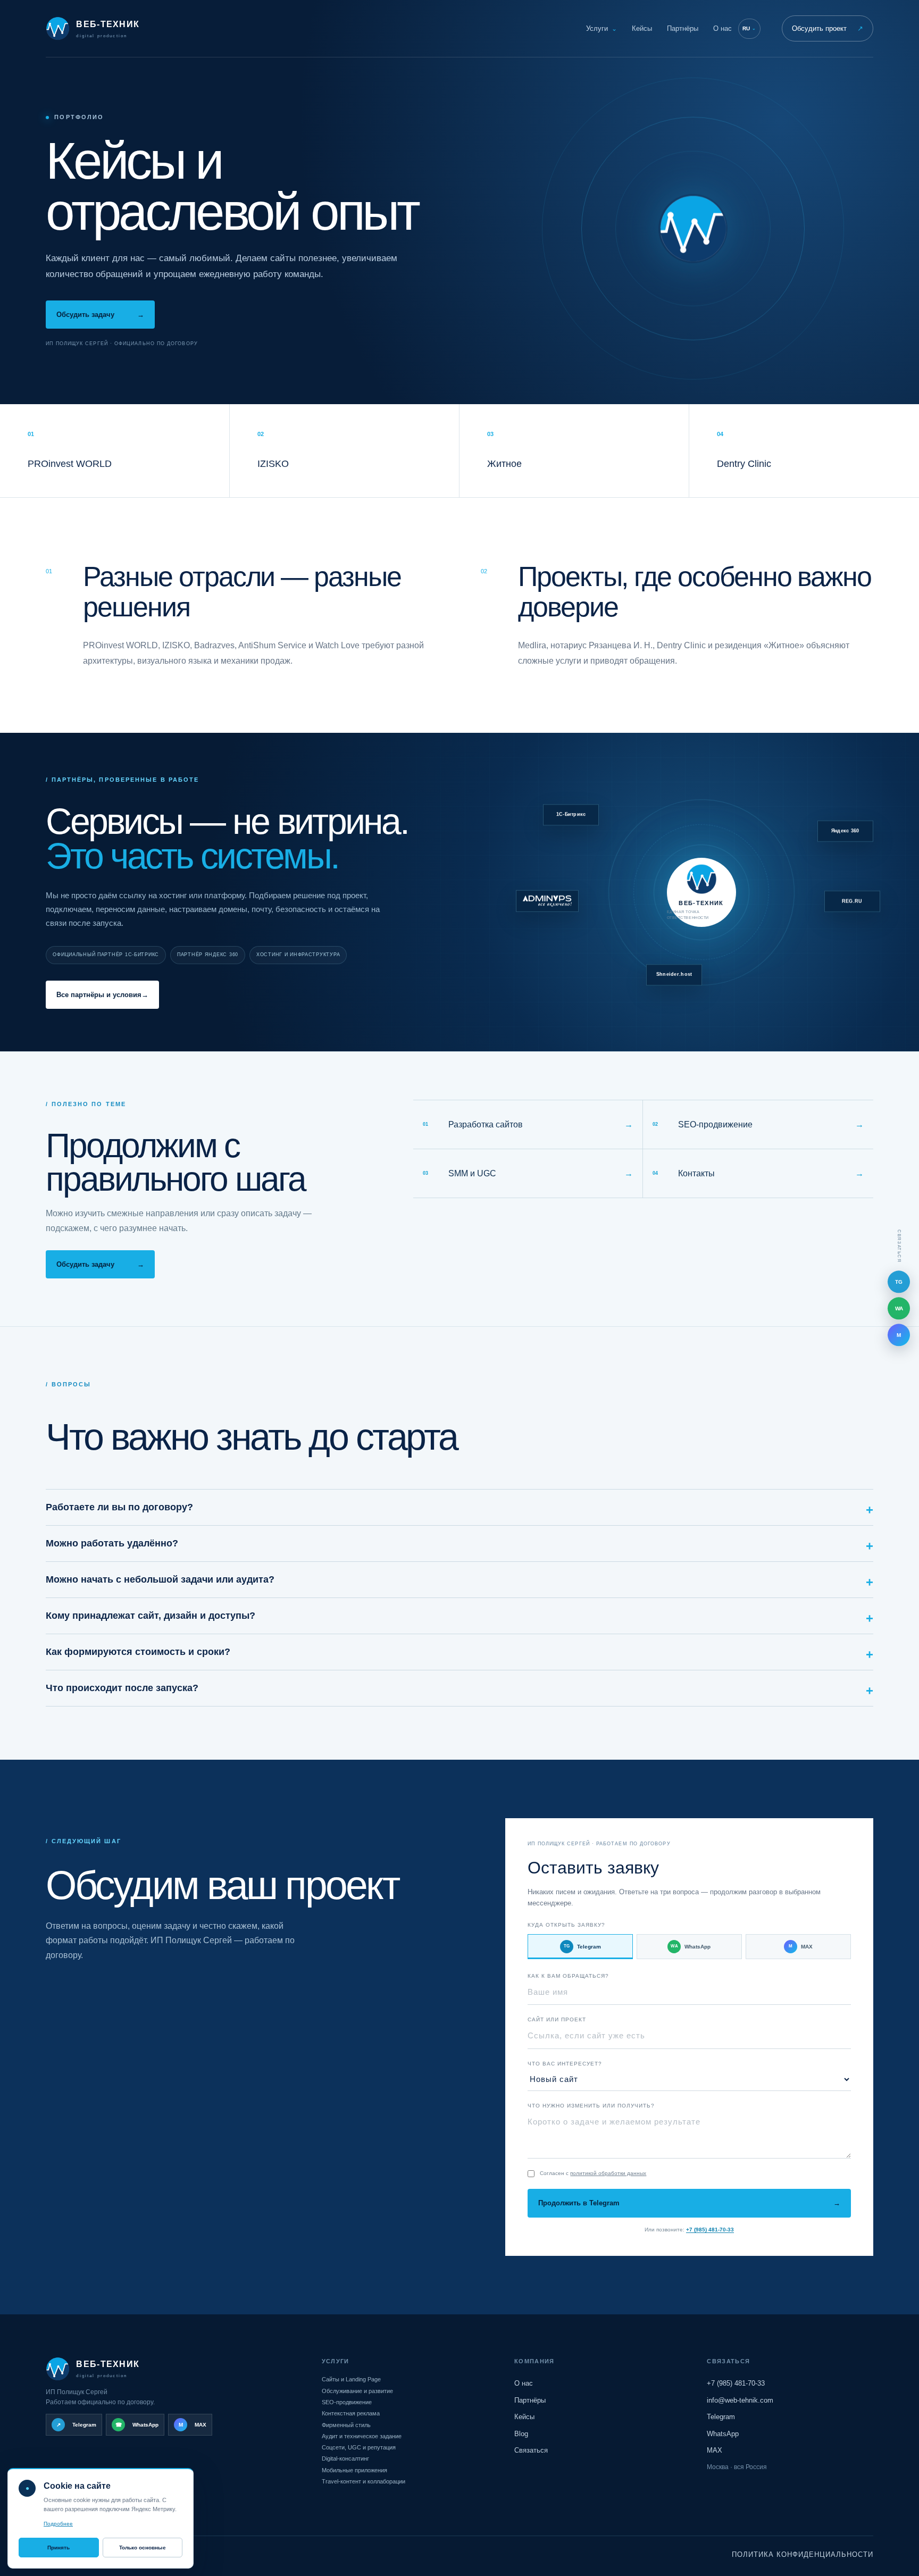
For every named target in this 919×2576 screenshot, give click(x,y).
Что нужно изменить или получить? (591, 2106)
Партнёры (683, 28)
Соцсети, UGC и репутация (359, 2447)
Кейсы (642, 28)
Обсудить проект (828, 28)
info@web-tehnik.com (740, 2400)
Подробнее (58, 2524)
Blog (521, 2434)
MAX (801, 1947)
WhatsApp (691, 1947)
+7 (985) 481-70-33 (710, 2230)
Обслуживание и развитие (357, 2391)
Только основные (143, 2548)
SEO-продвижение (347, 2402)
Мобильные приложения (354, 2470)
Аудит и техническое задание (362, 2436)
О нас (722, 28)
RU (749, 28)
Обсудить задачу (100, 315)
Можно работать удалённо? (112, 1543)
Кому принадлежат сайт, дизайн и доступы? (151, 1616)
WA (899, 1308)
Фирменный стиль (346, 2425)
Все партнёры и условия (102, 995)
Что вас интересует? (565, 2064)
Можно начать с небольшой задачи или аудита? (160, 1579)
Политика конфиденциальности (803, 2554)
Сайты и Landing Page (351, 2379)
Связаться (531, 2450)
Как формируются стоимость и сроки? (138, 1652)
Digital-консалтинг (345, 2458)
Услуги (601, 28)
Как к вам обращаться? (568, 1976)
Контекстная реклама (351, 2413)
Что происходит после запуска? (122, 1688)
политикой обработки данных (608, 2173)
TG (899, 1282)
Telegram (582, 1947)
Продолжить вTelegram (689, 2203)
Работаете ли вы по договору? (119, 1507)
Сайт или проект (557, 2019)
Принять (59, 2548)
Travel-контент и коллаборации (364, 2481)
